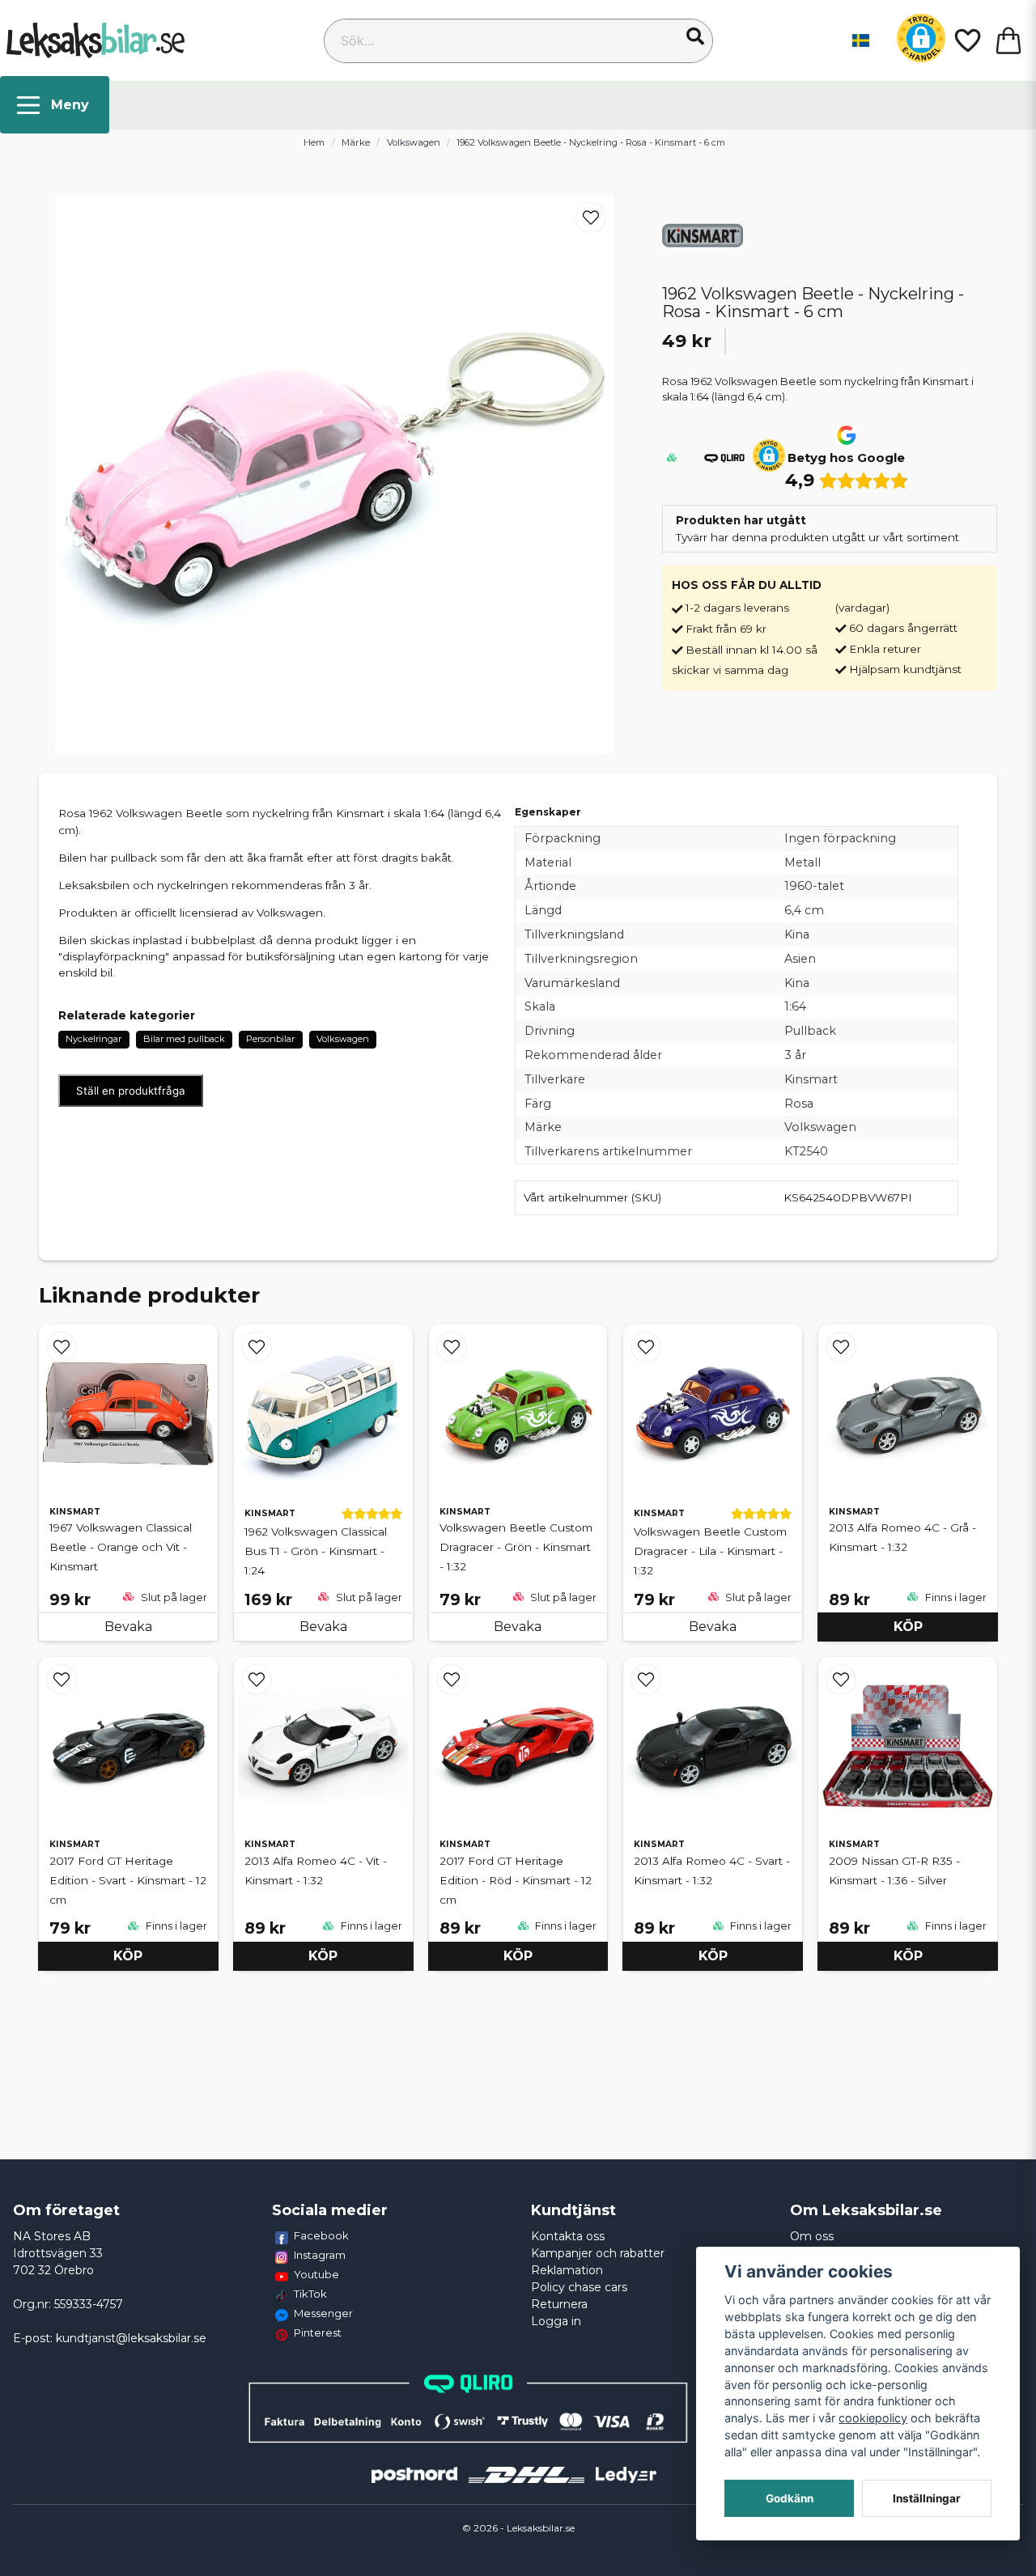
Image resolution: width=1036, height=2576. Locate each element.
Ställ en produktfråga (131, 1091)
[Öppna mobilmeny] (55, 105)
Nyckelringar (93, 1039)
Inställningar (927, 2498)
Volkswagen (414, 142)
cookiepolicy (873, 2418)
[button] (695, 36)
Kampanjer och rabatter (598, 2253)
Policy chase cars (579, 2287)
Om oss (812, 2236)
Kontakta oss (568, 2236)
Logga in (556, 2321)
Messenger (323, 2313)
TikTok (310, 2294)
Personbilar (270, 1039)
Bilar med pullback (184, 1039)
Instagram (320, 2255)
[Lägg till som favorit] (966, 40)
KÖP (908, 1627)
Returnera (559, 2304)
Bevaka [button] (128, 1627)
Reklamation (567, 2270)
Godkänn (790, 2498)
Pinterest (318, 2332)
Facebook (321, 2235)
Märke (356, 142)
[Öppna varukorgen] (1008, 40)
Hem (314, 142)
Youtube (316, 2274)
